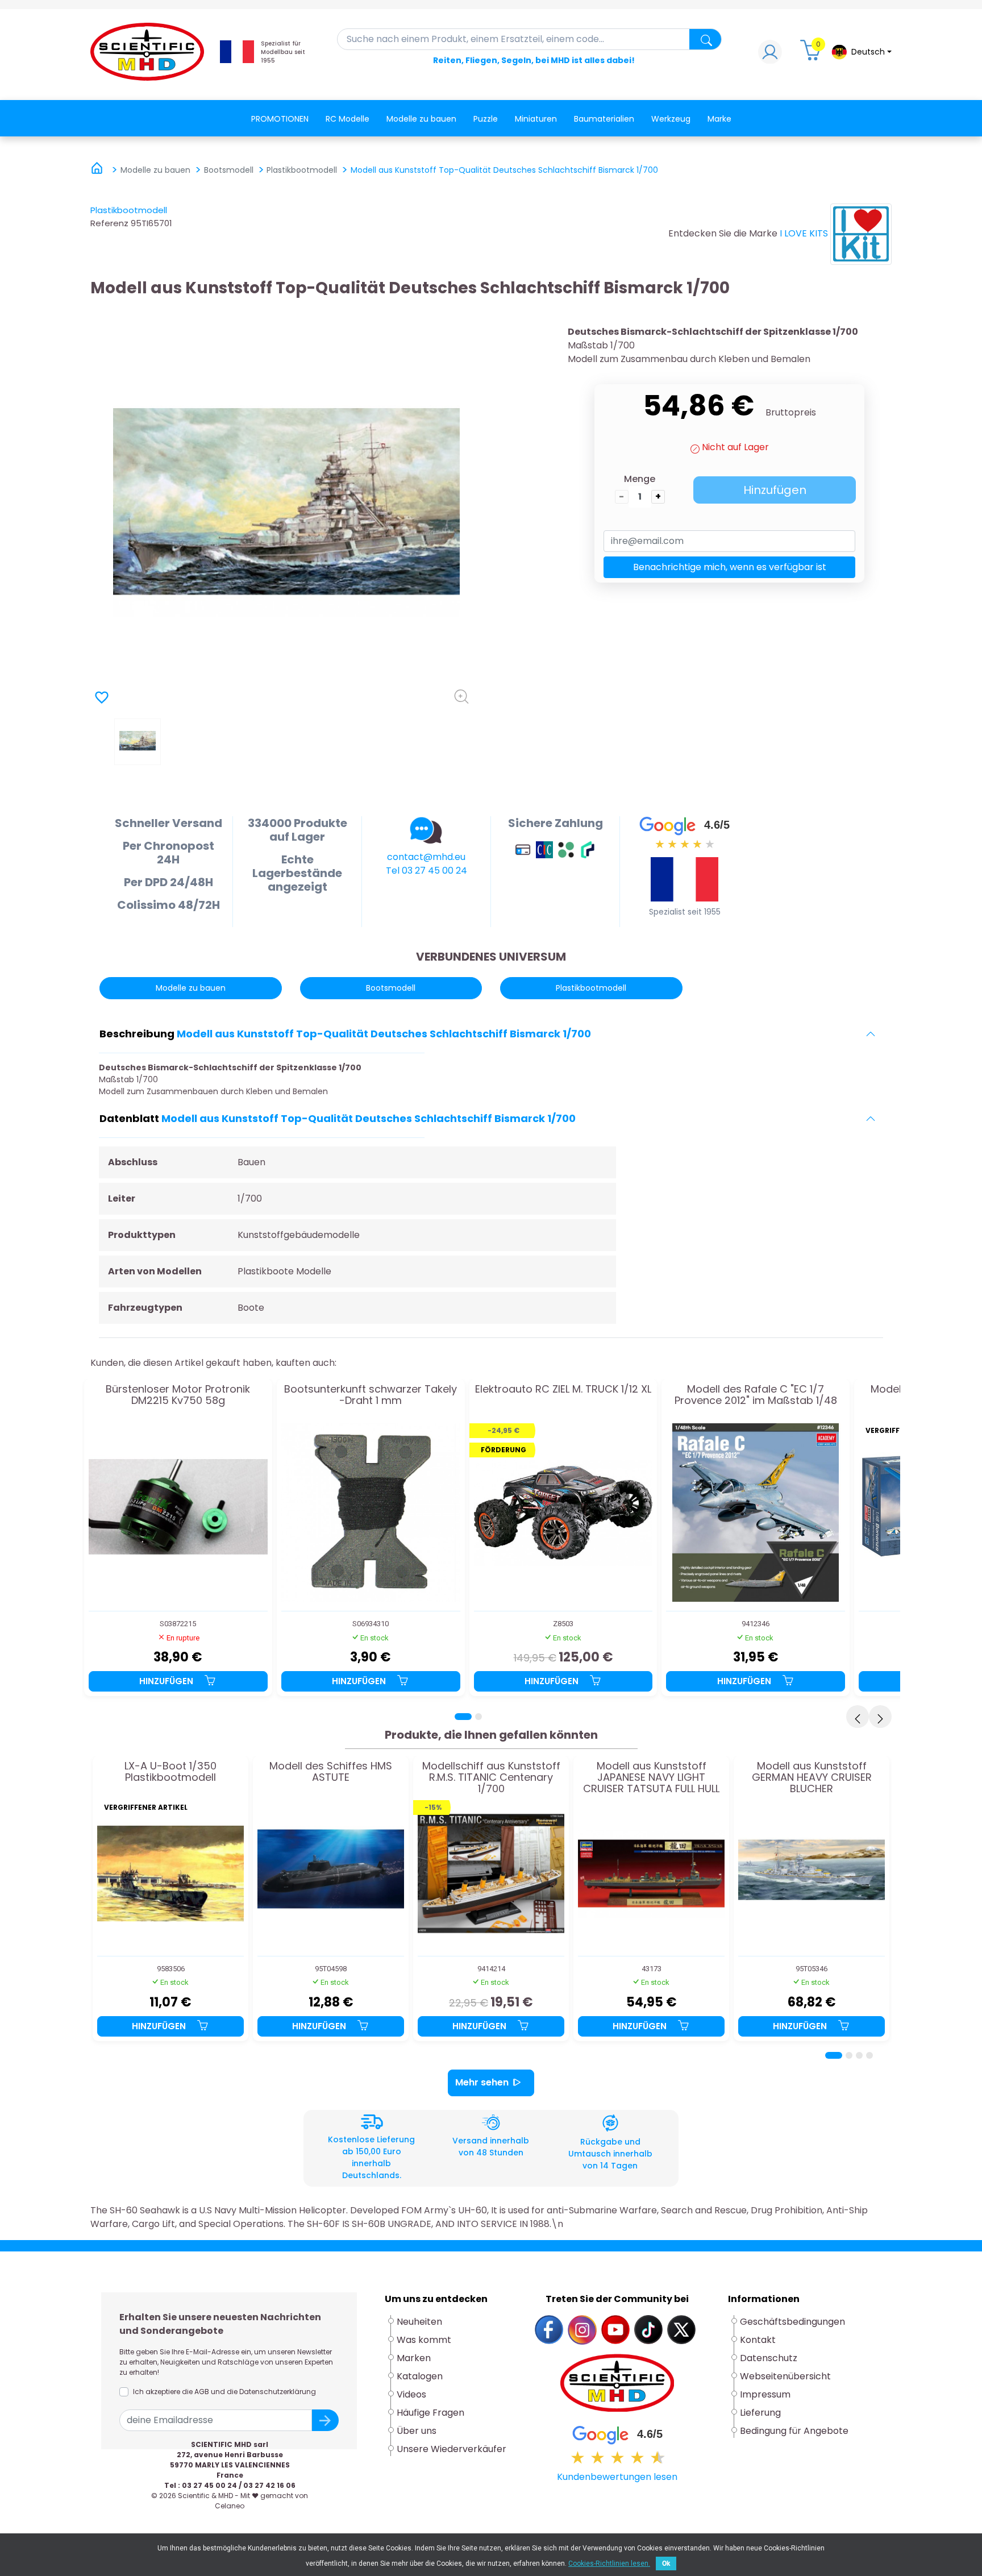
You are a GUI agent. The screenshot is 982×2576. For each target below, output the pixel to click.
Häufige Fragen (430, 2413)
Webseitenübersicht (785, 2376)
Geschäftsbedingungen (792, 2322)
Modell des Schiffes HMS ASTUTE (331, 1772)
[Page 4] (869, 2055)
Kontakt (758, 2340)
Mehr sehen (482, 2082)
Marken (414, 2358)
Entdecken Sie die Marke (723, 233)
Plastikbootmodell (129, 210)
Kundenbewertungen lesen (617, 2477)
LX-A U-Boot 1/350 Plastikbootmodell (170, 1772)
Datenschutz (769, 2358)
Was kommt (424, 2340)
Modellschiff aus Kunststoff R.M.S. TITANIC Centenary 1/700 (491, 1777)
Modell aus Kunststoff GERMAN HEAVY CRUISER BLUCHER (812, 1777)
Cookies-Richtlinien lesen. (609, 2563)
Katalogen (420, 2376)
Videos (411, 2394)
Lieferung (760, 2413)
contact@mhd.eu (426, 857)
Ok (666, 2563)
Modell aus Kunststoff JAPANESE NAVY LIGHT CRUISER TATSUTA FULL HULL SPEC (651, 1777)
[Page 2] (478, 1717)
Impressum (765, 2394)
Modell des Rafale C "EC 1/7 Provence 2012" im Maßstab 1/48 (756, 1395)
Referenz (109, 223)
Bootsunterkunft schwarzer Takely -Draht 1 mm (371, 1395)
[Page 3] (859, 2055)
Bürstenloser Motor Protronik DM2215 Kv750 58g (178, 1395)
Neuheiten (419, 2322)
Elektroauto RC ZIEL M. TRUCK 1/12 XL (563, 1390)
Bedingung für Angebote (794, 2431)
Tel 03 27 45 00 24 (426, 871)
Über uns (417, 2431)
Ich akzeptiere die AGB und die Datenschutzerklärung (224, 2392)
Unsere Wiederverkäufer (452, 2449)
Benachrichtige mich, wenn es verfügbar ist (730, 567)
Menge (640, 479)
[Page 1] (463, 1717)
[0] (812, 55)
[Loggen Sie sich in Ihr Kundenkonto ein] (770, 55)
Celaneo (230, 2506)
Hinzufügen (775, 490)
